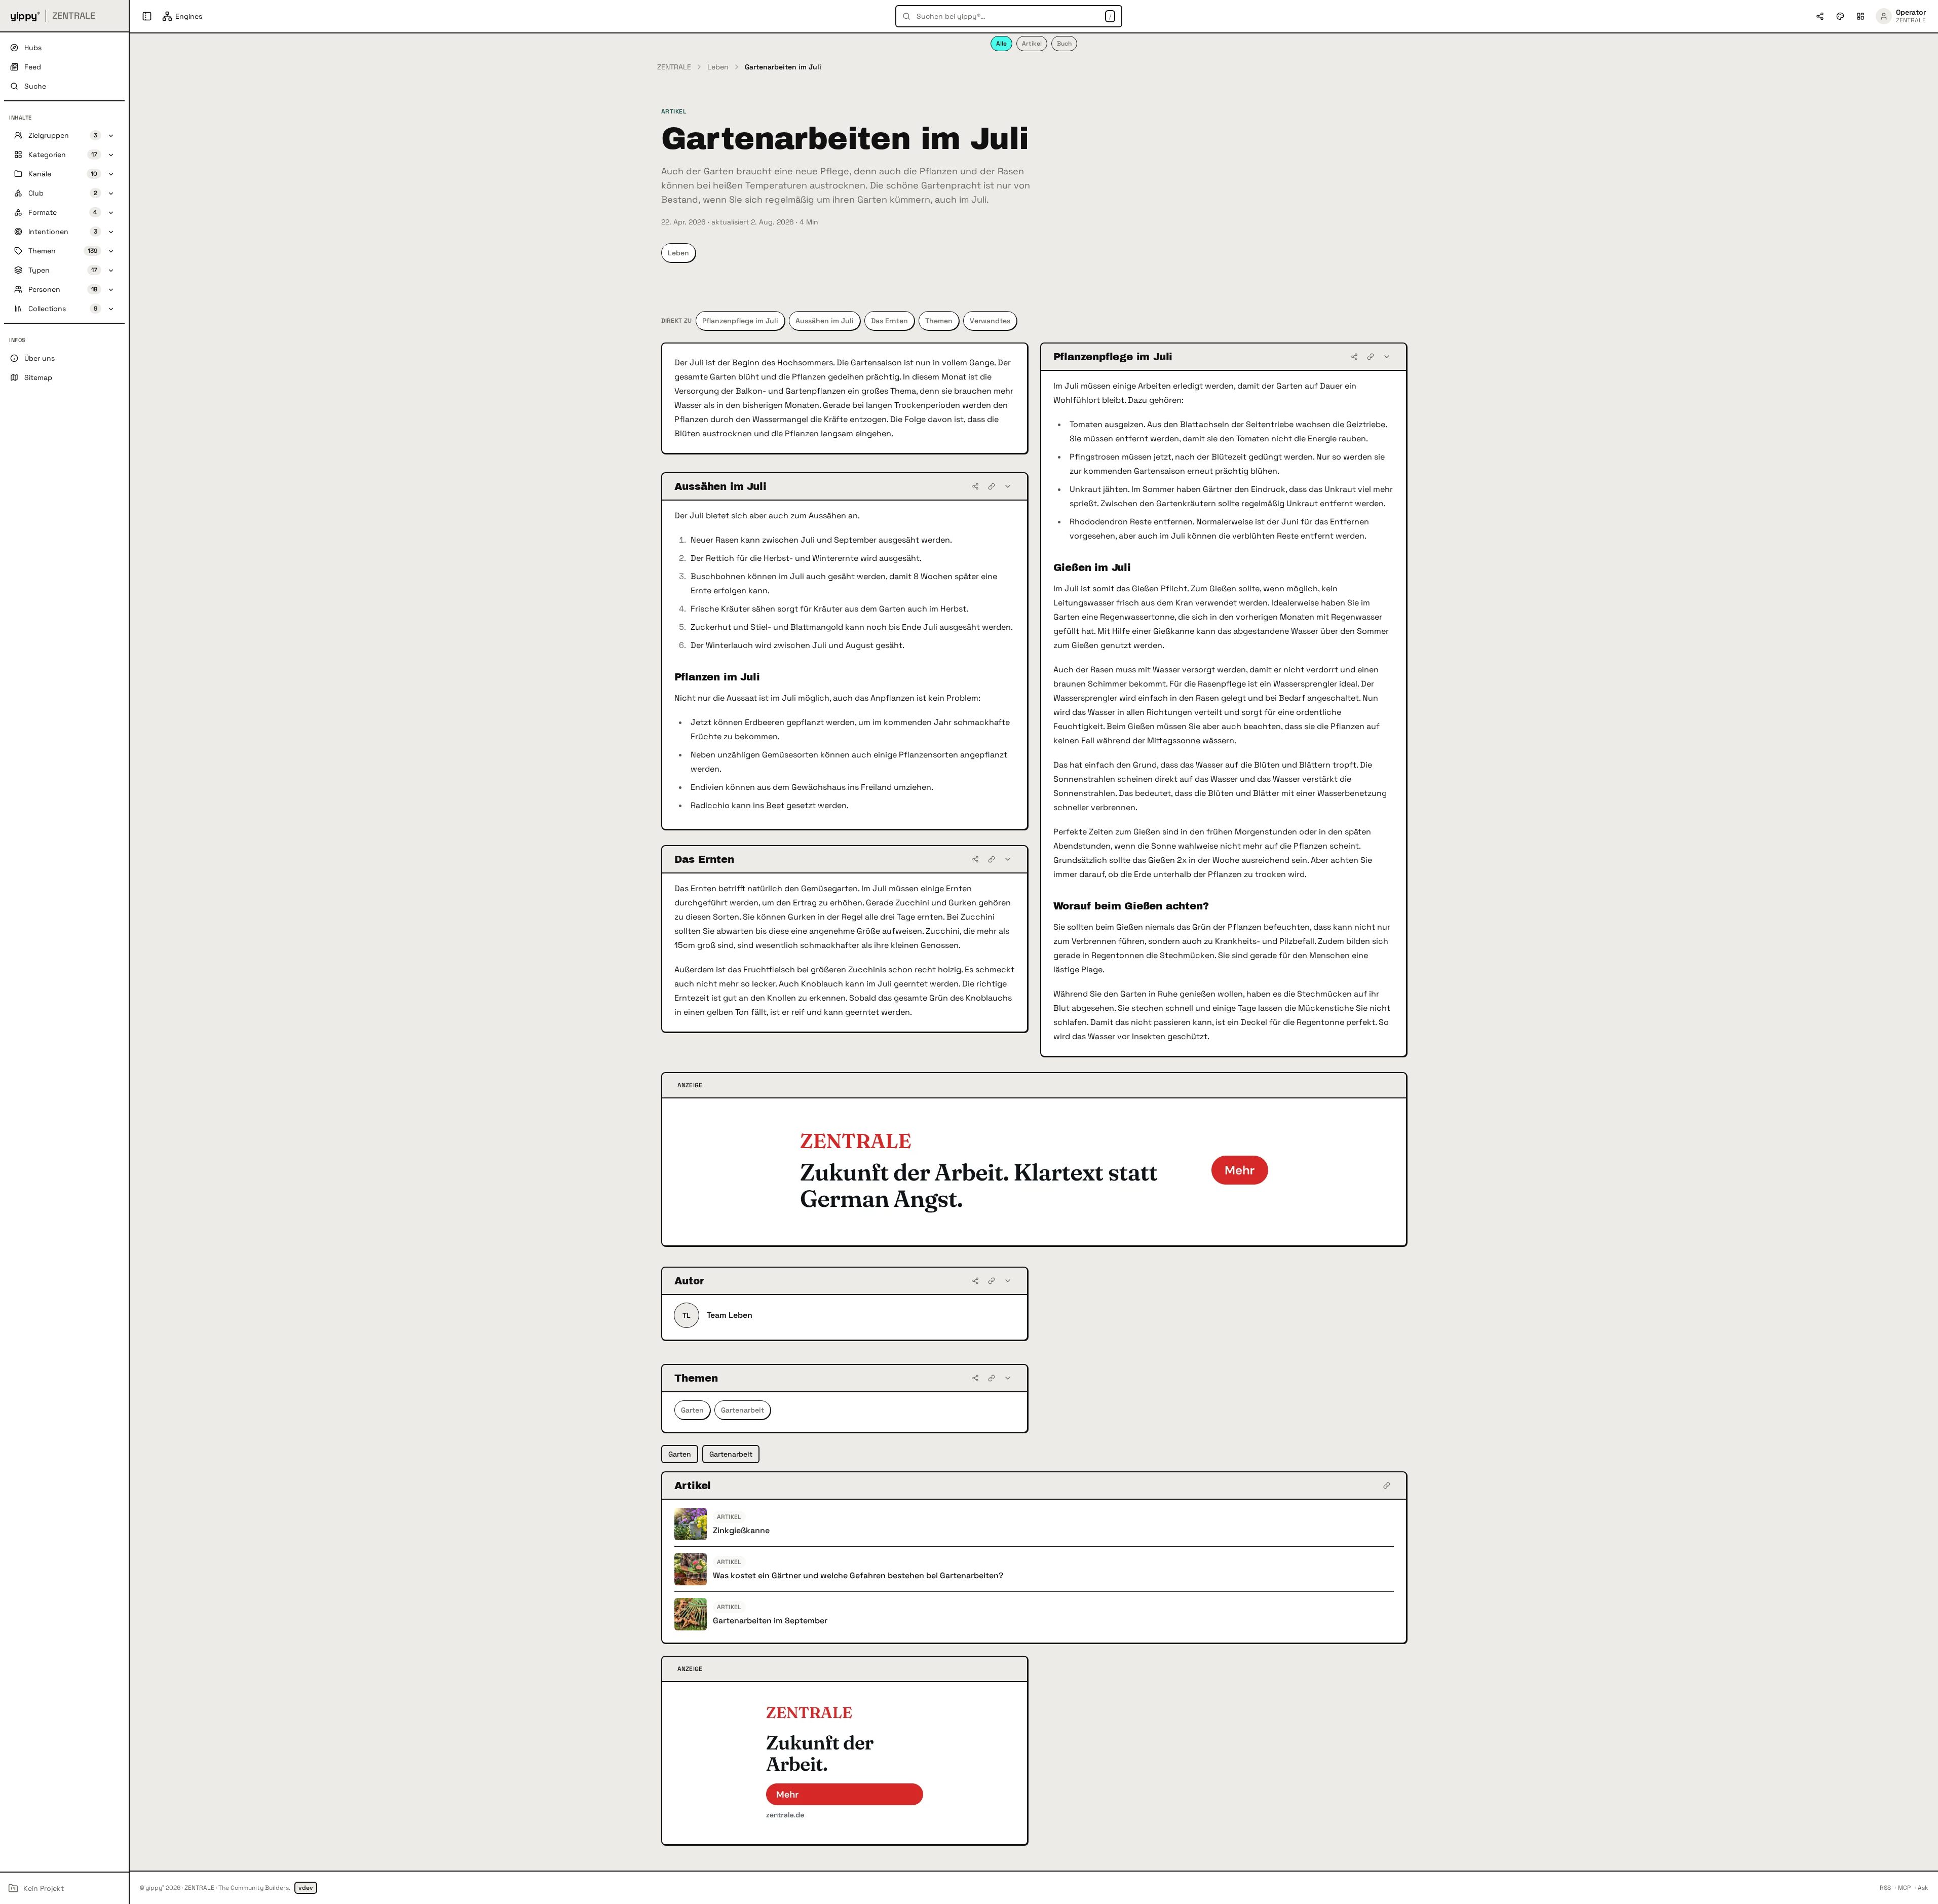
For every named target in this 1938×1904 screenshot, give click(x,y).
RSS (1885, 1888)
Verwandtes (990, 321)
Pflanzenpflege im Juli (740, 321)
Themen (939, 321)
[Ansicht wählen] (1860, 16)
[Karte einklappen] (1387, 357)
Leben (718, 67)
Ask (1923, 1888)
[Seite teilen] (1820, 16)
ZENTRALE (674, 67)
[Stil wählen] (1840, 16)
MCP (1904, 1888)
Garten (692, 1410)
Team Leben (730, 1315)
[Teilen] (1354, 357)
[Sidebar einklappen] (147, 16)
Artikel (1032, 44)
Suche (35, 86)
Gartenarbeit (743, 1410)
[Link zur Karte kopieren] (1371, 357)
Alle (1001, 44)
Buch (1064, 44)
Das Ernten (889, 321)
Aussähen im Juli (825, 321)
